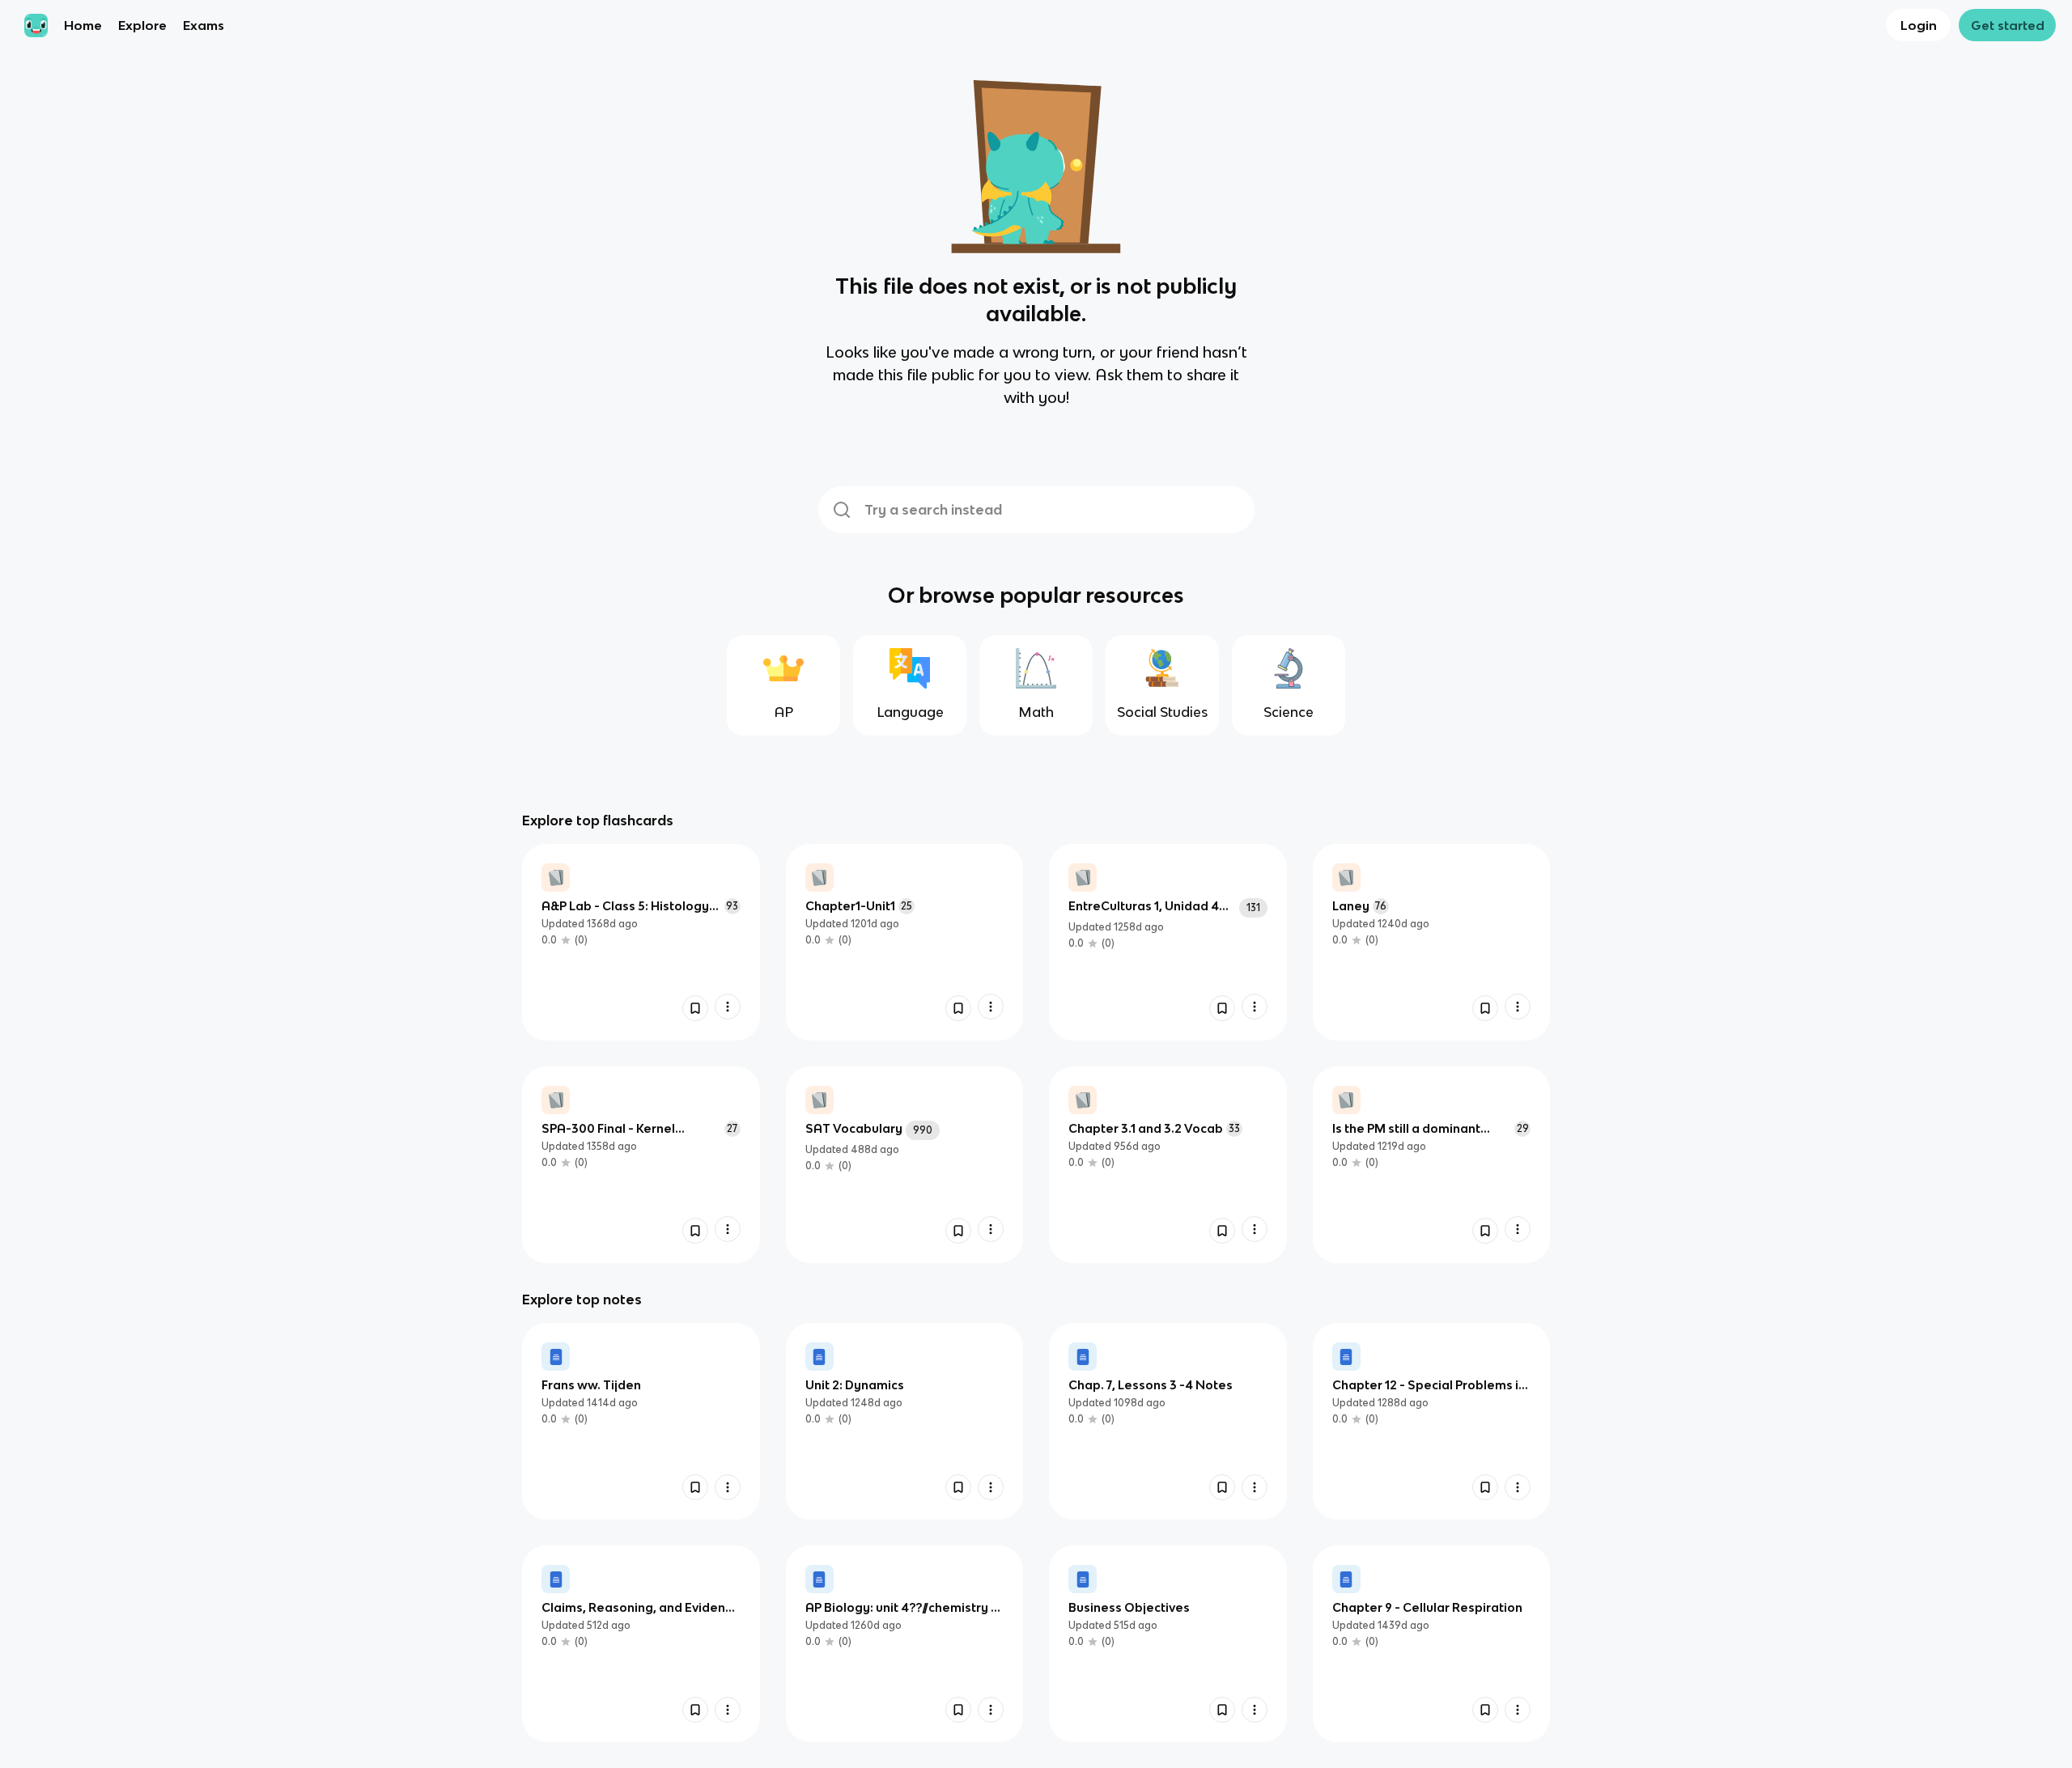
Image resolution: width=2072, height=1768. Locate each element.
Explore (142, 25)
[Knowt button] (695, 1008)
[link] (641, 942)
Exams (204, 25)
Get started (2008, 25)
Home (83, 25)
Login (1919, 25)
